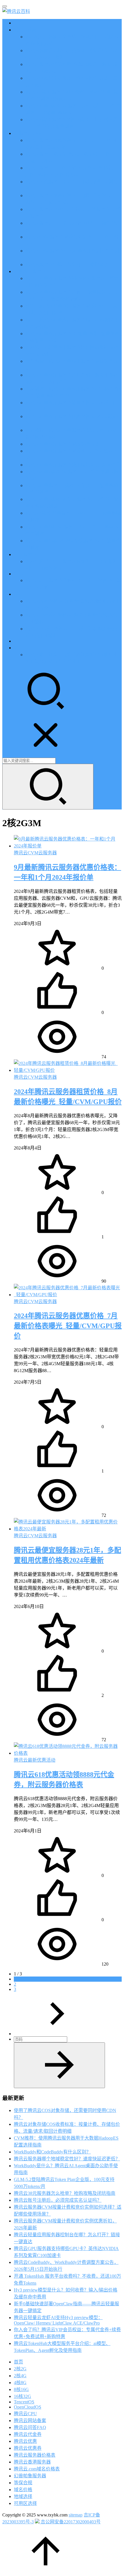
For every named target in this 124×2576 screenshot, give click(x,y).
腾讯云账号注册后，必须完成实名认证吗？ (58, 2200)
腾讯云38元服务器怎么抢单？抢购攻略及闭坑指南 (65, 2193)
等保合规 (23, 2483)
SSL (18, 641)
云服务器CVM (28, 133)
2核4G (20, 2376)
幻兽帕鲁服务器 (30, 2476)
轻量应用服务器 (30, 271)
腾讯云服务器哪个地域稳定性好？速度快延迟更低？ (67, 2159)
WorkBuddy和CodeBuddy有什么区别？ (52, 2152)
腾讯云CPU (25, 2414)
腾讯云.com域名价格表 (37, 2469)
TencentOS (24, 2402)
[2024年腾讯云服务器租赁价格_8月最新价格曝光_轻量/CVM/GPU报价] (68, 1070)
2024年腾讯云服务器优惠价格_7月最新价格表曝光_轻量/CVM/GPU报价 (68, 1326)
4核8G (20, 2383)
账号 (18, 648)
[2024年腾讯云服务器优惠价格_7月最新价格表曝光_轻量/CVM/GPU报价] (68, 1295)
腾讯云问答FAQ (30, 2427)
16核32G (22, 2396)
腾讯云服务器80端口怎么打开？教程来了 (67, 265)
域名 (18, 594)
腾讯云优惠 (25, 30)
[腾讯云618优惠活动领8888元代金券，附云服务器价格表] (68, 1753)
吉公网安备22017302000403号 (70, 2522)
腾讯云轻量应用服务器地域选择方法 (62, 444)
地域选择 (23, 2496)
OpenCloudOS (28, 2407)
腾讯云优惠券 (28, 2448)
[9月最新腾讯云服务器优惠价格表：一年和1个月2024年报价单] (68, 846)
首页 (18, 23)
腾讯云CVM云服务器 (35, 853)
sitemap (76, 2515)
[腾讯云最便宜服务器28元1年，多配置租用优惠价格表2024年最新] (68, 1529)
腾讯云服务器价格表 (35, 2455)
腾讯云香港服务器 (32, 2462)
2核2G (20, 2369)
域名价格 (23, 2490)
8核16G (21, 2389)
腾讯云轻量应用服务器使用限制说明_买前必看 (73, 465)
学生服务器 (25, 554)
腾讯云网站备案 (30, 2421)
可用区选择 (25, 2503)
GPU (19, 574)
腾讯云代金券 (28, 2434)
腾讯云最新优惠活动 (35, 1760)
